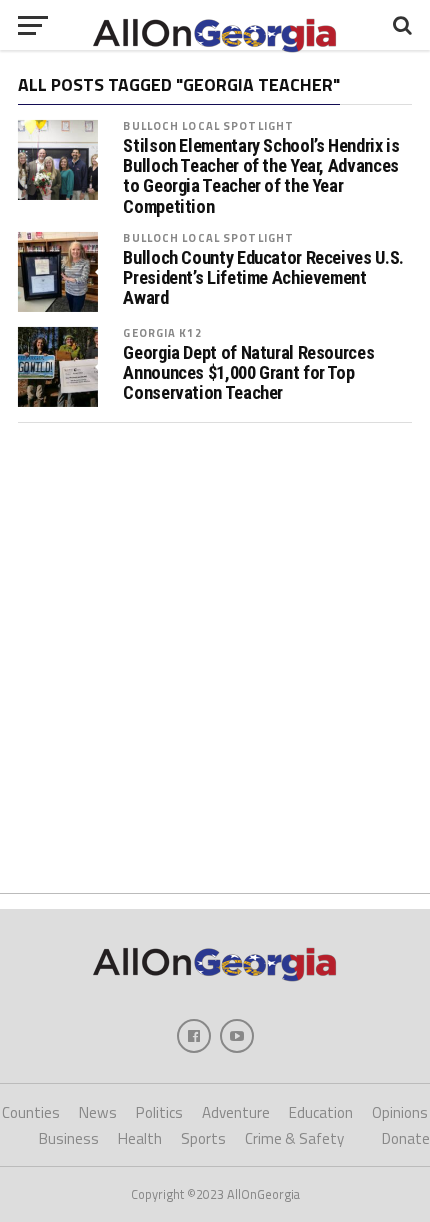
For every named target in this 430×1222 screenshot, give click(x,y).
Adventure (236, 1112)
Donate (406, 1138)
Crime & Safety (294, 1138)
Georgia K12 (162, 332)
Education (321, 1112)
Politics (159, 1112)
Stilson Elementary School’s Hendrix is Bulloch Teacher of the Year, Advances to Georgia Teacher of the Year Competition (261, 176)
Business (69, 1138)
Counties (31, 1112)
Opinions (400, 1112)
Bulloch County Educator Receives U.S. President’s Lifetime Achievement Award (263, 278)
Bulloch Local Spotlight (208, 125)
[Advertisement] (215, 658)
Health (140, 1138)
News (98, 1112)
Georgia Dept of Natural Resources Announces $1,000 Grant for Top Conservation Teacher (248, 373)
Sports (203, 1138)
